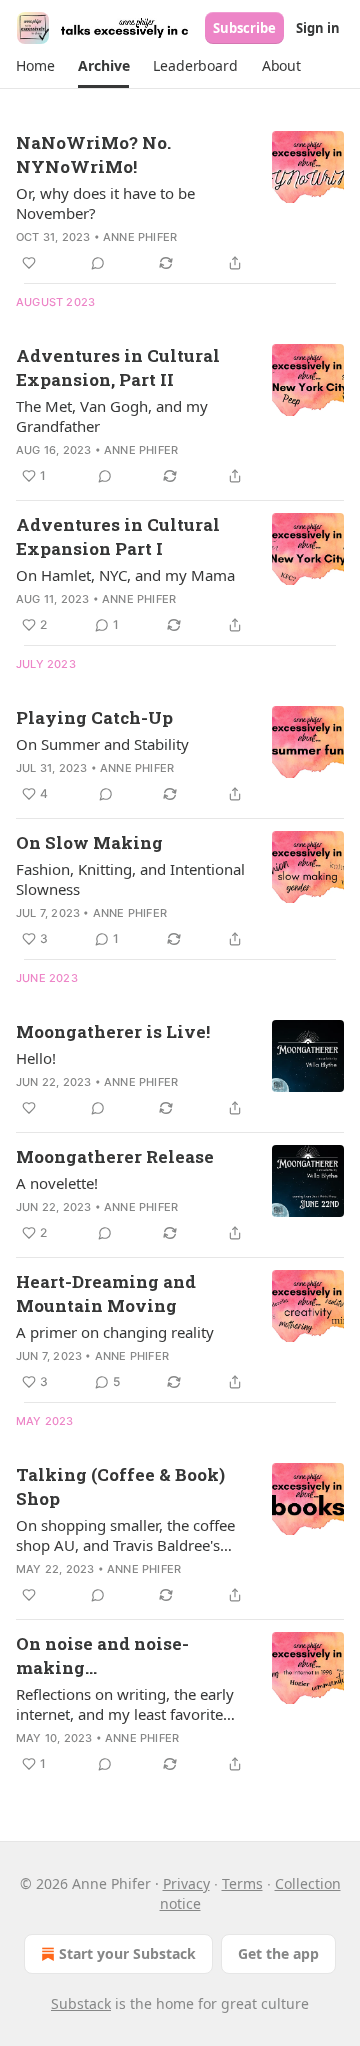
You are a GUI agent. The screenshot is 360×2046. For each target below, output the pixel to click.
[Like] (29, 263)
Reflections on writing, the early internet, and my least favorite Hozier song (125, 1704)
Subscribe (244, 28)
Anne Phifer (140, 237)
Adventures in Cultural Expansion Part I (118, 536)
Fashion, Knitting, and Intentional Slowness (130, 879)
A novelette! (57, 1183)
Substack (81, 2003)
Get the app (278, 1953)
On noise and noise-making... (102, 1655)
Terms (242, 1883)
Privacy (186, 1883)
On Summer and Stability (102, 744)
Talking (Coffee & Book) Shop (120, 1486)
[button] (35, 66)
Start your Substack (127, 1953)
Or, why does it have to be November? (105, 203)
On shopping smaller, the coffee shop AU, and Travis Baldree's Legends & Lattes (125, 1535)
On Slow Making (89, 842)
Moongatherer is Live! (113, 1031)
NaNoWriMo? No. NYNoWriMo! (93, 154)
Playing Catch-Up (94, 717)
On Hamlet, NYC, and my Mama (125, 575)
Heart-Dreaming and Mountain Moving (106, 1293)
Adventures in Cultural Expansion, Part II (118, 367)
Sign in (318, 28)
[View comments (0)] (98, 263)
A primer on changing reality (115, 1332)
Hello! (36, 1058)
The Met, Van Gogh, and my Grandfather (112, 416)
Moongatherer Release (115, 1156)
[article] (180, 203)
